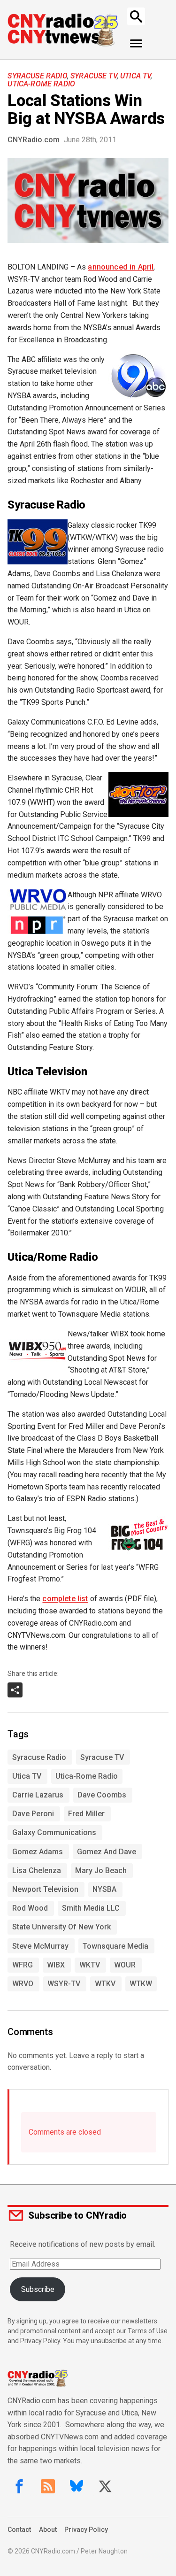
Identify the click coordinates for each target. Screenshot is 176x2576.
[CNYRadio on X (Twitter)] (105, 2486)
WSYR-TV (64, 1984)
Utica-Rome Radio (41, 84)
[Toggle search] (136, 16)
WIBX (56, 1965)
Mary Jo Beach (101, 1870)
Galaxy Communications (54, 1832)
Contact (19, 2530)
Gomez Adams (38, 1852)
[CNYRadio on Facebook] (19, 2486)
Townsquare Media (115, 1946)
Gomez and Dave (107, 1852)
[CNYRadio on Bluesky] (77, 2486)
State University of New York (61, 1927)
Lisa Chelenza (37, 1870)
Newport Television (45, 1889)
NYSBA (104, 1889)
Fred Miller (86, 1814)
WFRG (23, 1965)
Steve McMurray (40, 1946)
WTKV (105, 1984)
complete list (65, 1599)
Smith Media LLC (91, 1908)
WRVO (23, 1984)
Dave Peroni (33, 1814)
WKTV (90, 1965)
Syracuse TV (94, 76)
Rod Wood (30, 1908)
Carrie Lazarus (38, 1795)
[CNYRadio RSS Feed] (48, 2486)
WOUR (125, 1965)
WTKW (141, 1984)
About (48, 2530)
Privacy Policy (86, 2530)
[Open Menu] (136, 44)
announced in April (121, 267)
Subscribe (38, 2289)
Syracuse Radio (37, 76)
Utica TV (135, 76)
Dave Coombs (102, 1795)
